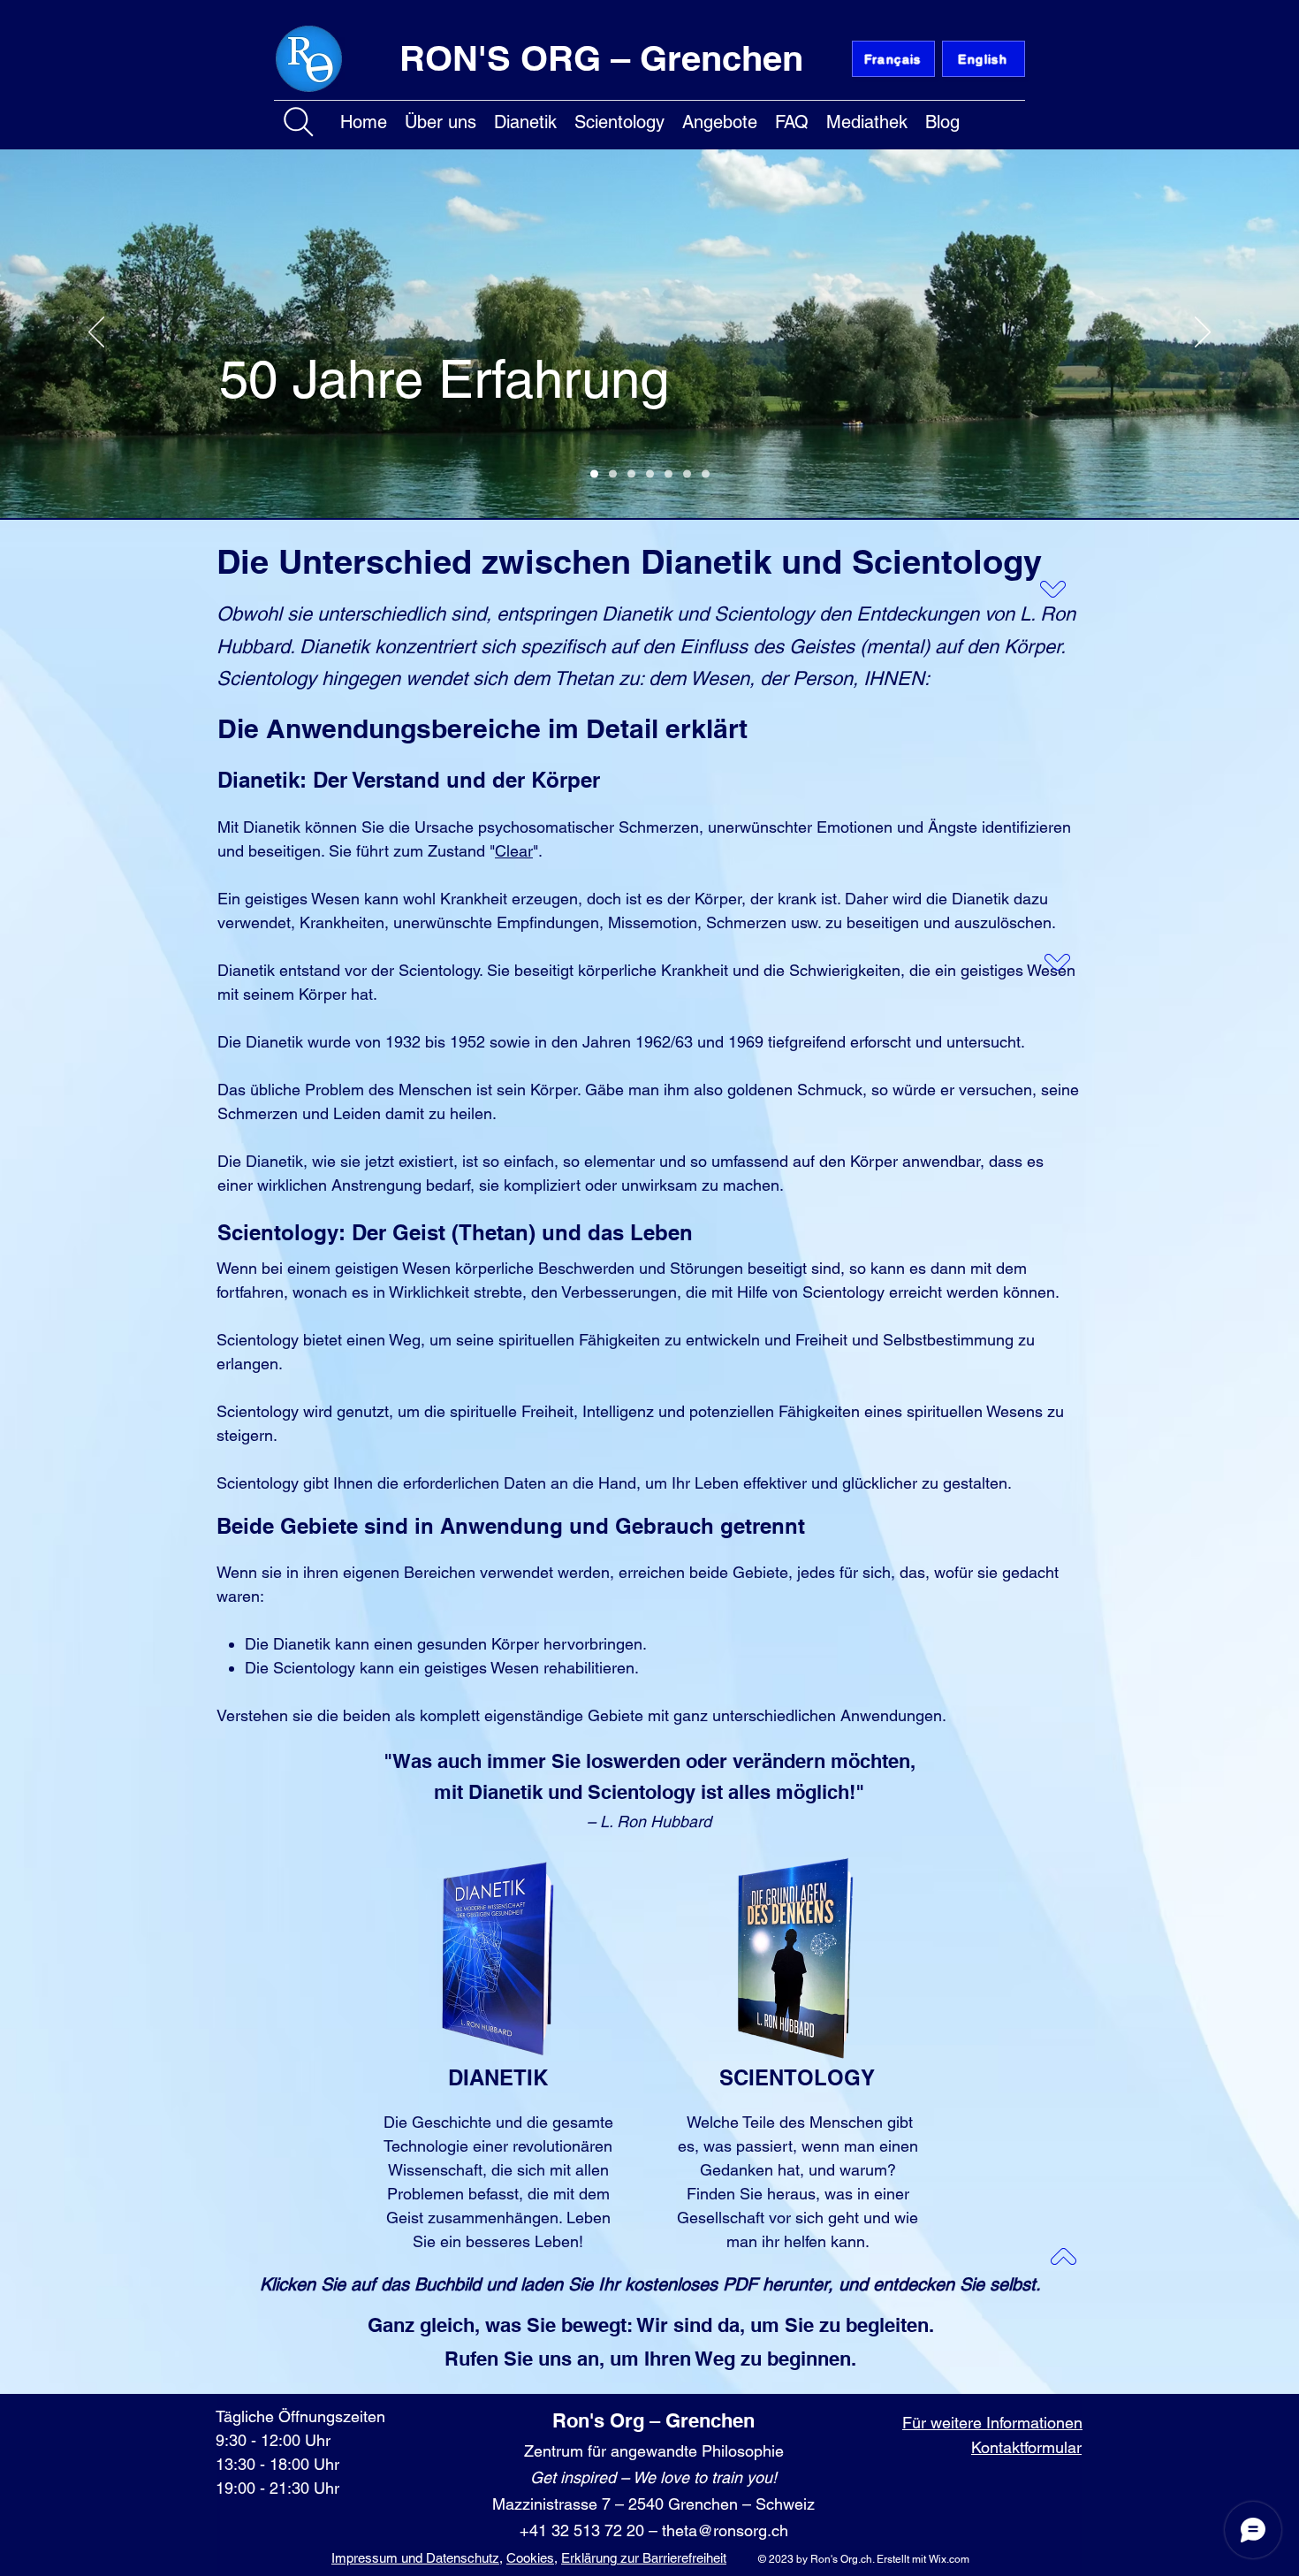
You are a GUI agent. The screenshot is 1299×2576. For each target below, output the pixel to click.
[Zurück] (96, 333)
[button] (441, 119)
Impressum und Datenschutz (415, 2558)
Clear (514, 851)
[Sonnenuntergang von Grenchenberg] (687, 474)
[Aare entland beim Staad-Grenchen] (594, 474)
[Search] (299, 122)
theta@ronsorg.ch (725, 2530)
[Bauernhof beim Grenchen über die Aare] (650, 474)
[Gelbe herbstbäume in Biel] (706, 474)
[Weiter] (1203, 333)
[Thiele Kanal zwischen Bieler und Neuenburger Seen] (668, 474)
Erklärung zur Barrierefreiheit (644, 2558)
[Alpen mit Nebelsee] (613, 474)
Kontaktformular (1026, 2447)
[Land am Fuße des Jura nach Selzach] (631, 474)
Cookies (530, 2558)
